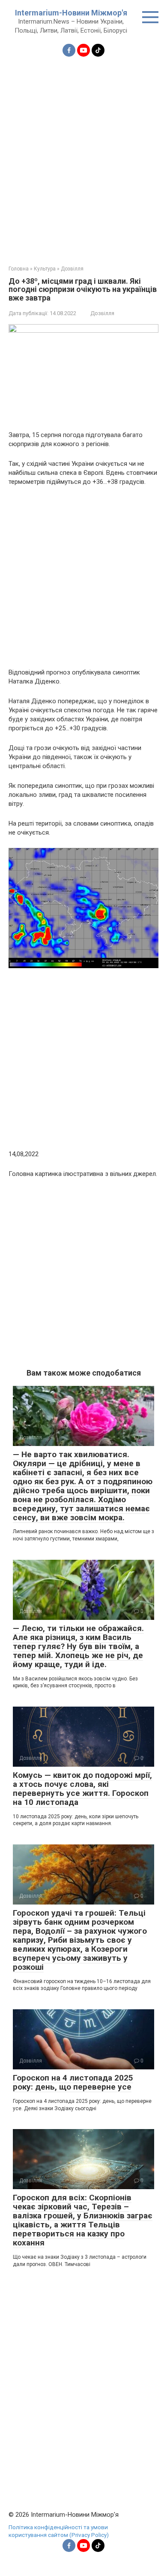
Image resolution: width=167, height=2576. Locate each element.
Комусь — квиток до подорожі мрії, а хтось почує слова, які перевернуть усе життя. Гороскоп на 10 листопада (82, 1789)
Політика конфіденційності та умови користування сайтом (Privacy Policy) (59, 2531)
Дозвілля (102, 313)
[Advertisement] (83, 156)
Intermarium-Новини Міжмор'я (71, 13)
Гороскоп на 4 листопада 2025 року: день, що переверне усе (73, 2082)
